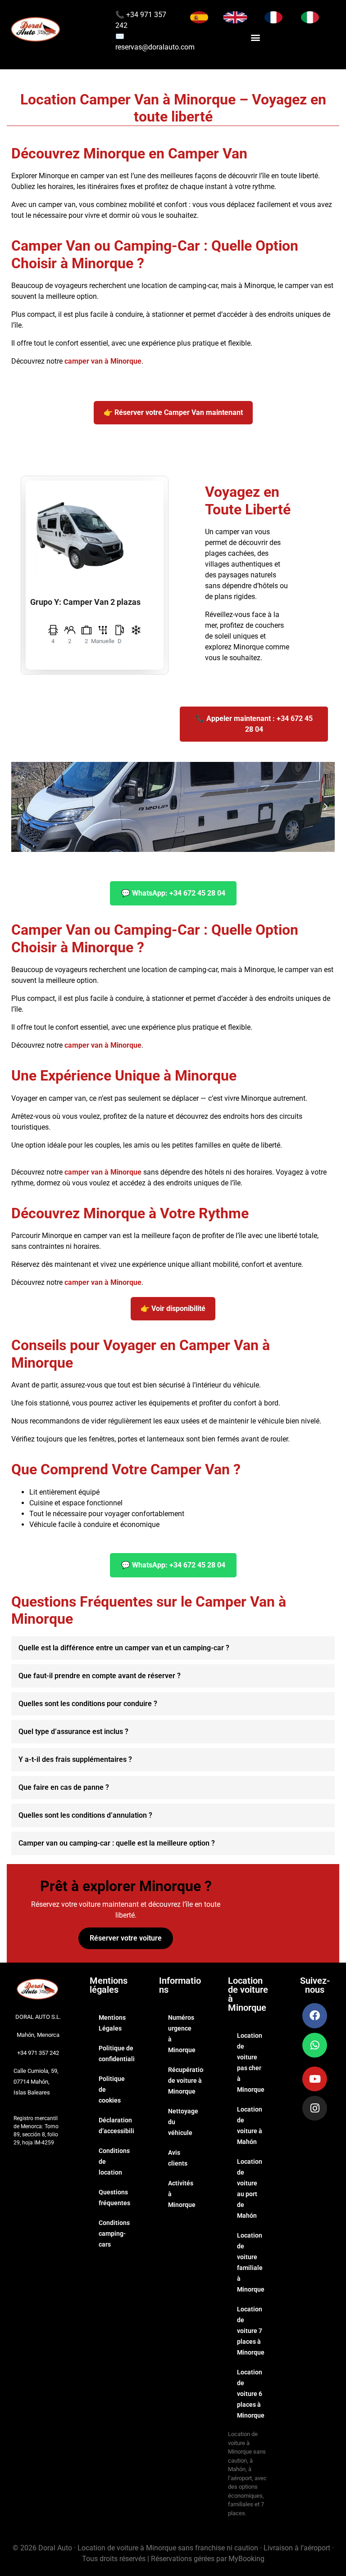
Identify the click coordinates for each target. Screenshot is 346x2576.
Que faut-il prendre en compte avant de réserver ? (100, 1676)
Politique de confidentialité (116, 2054)
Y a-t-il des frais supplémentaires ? (75, 1759)
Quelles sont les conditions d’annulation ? (85, 1815)
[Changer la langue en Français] (273, 17)
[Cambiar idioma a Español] (199, 17)
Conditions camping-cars (114, 2234)
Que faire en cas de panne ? (64, 1787)
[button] (256, 37)
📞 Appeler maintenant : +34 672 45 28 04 (254, 724)
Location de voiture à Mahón (250, 2126)
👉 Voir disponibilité (173, 1308)
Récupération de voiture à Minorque (186, 2081)
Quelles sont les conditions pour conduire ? (88, 1704)
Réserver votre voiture (126, 1938)
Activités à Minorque (182, 2194)
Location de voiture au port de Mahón (250, 2189)
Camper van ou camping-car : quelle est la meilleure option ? (117, 1843)
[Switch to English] (235, 17)
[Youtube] (315, 2079)
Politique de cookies (112, 2090)
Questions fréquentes (114, 2198)
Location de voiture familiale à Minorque (251, 2262)
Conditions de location (114, 2162)
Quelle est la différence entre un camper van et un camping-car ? (124, 1648)
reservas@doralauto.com (155, 47)
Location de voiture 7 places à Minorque (251, 2331)
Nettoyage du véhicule (183, 2122)
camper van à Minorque (103, 361)
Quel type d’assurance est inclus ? (73, 1732)
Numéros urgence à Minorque (182, 2034)
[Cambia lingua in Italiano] (310, 17)
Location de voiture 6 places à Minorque (251, 2394)
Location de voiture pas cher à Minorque (251, 2063)
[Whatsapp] (315, 2045)
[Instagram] (315, 2108)
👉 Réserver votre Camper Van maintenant (173, 412)
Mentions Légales (112, 2023)
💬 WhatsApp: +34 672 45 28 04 (173, 893)
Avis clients (178, 2158)
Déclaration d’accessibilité (116, 2126)
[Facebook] (315, 2015)
